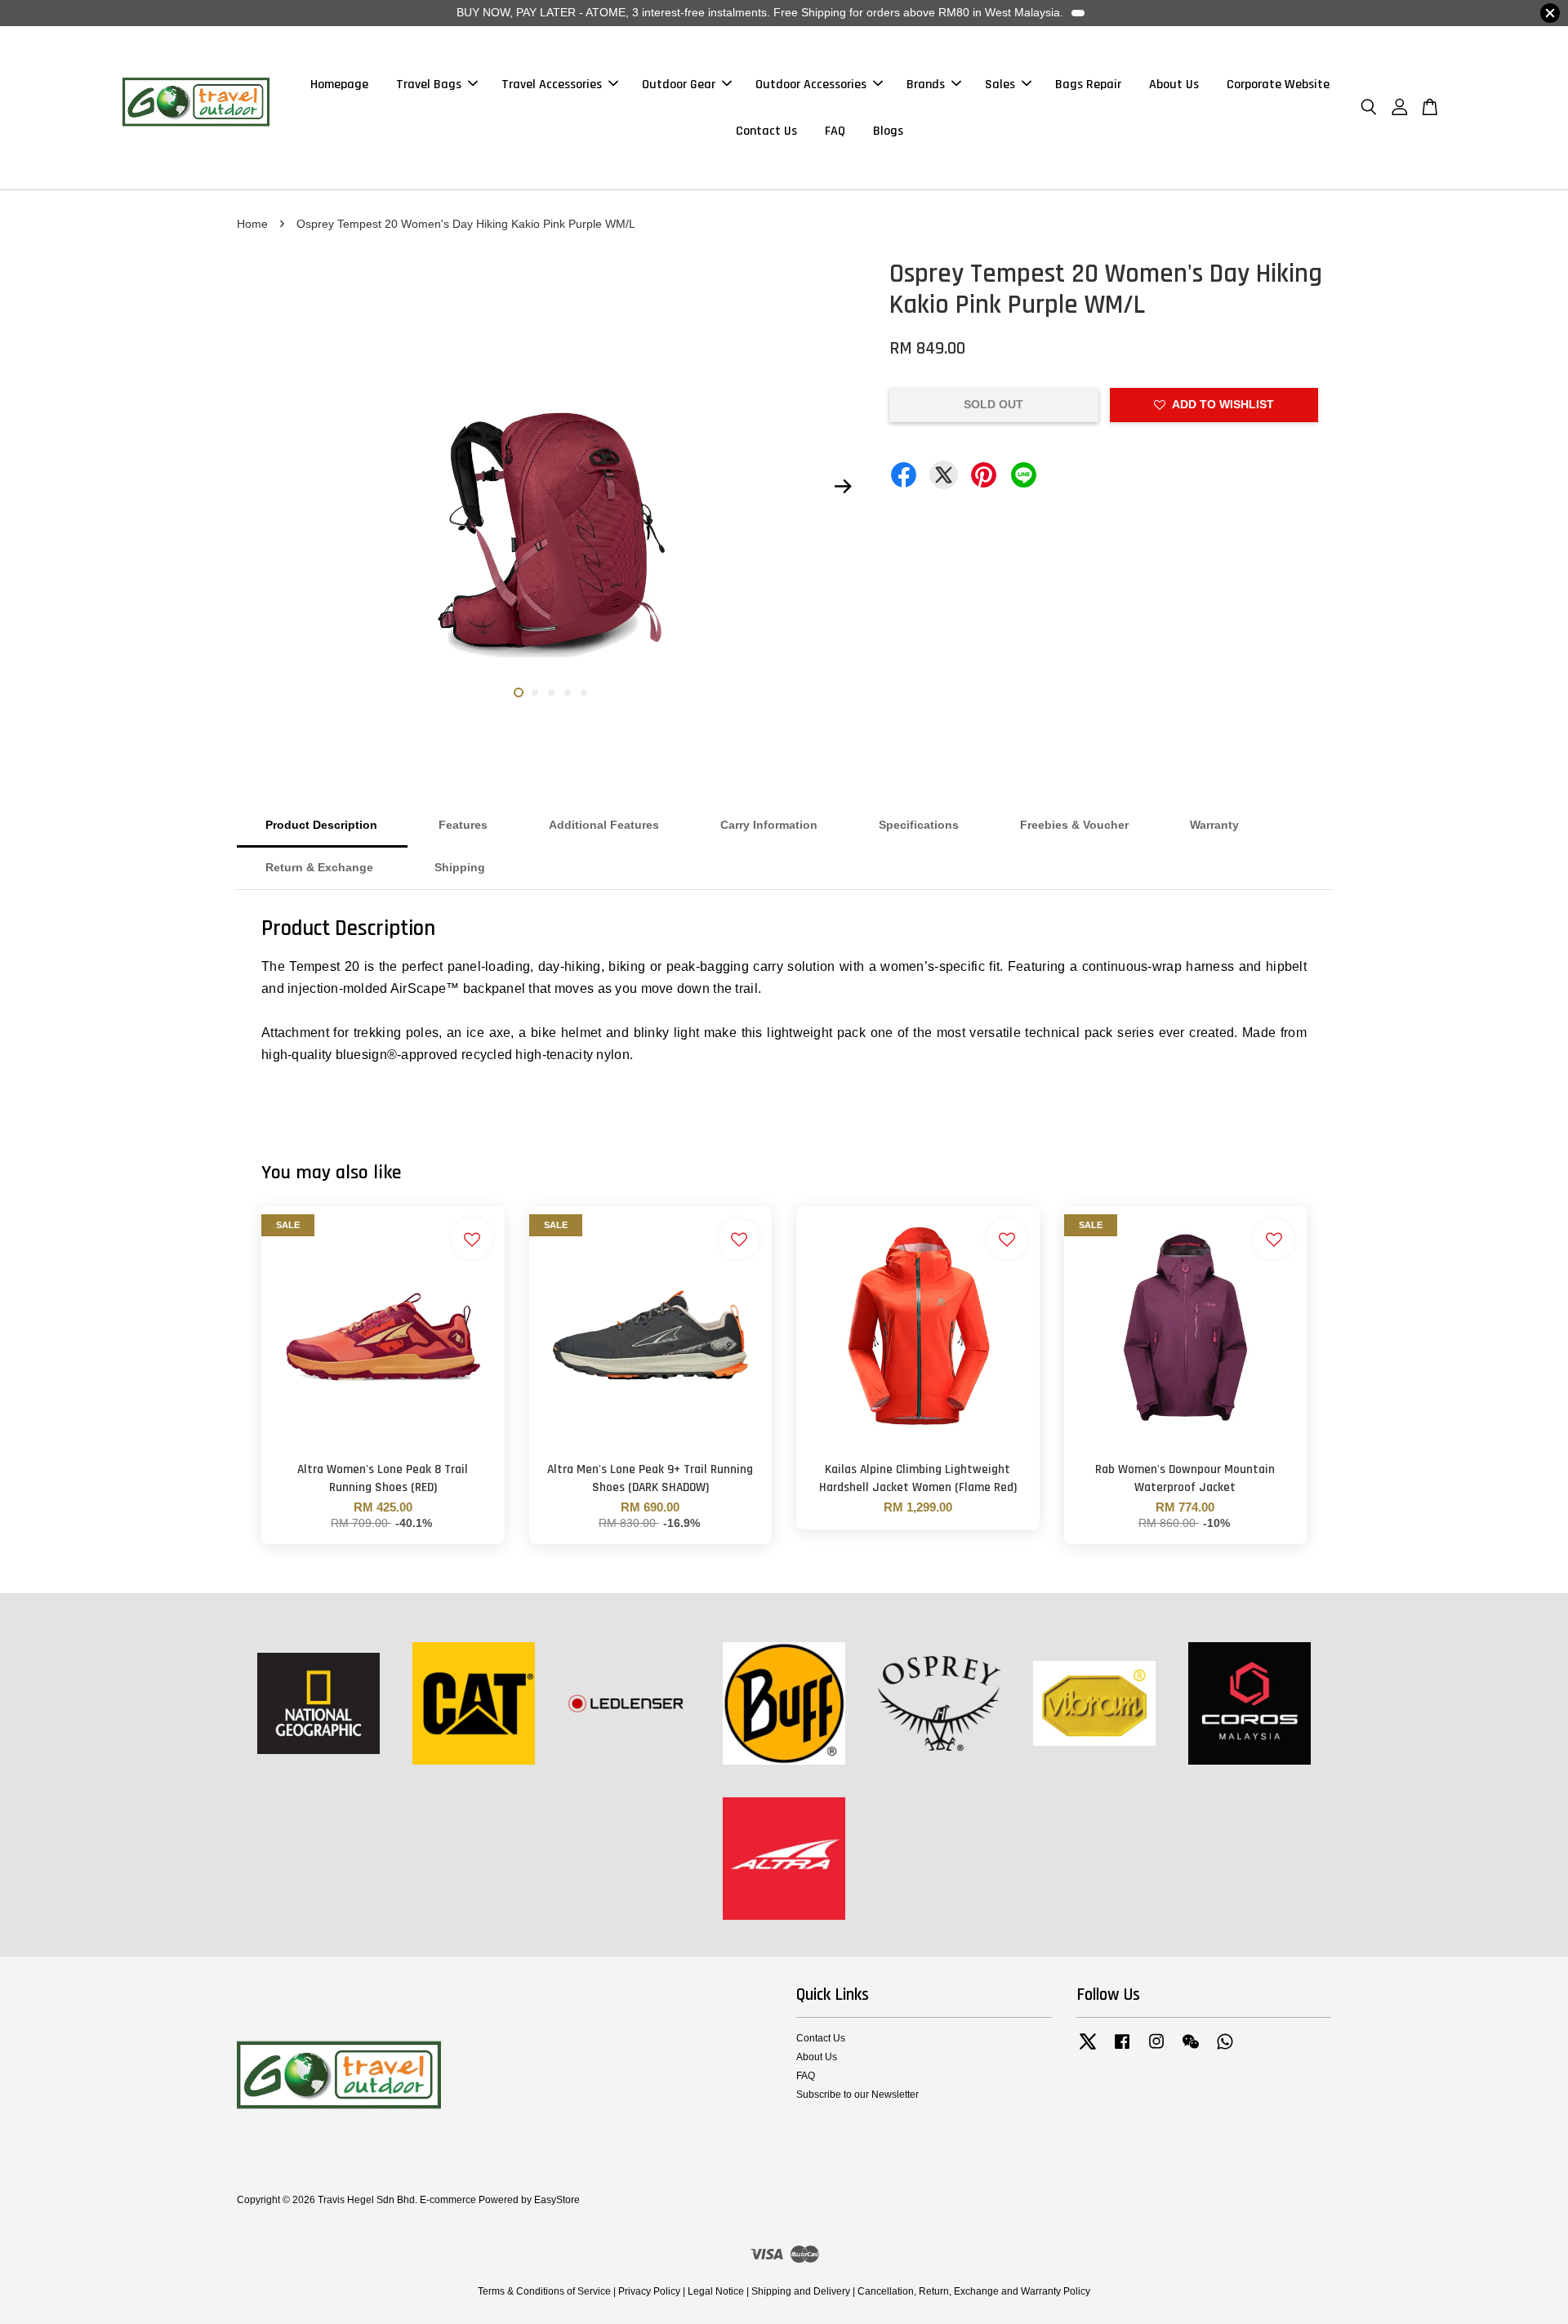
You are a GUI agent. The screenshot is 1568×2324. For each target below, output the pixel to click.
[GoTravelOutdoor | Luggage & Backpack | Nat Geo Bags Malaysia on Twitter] (1088, 2050)
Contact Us (766, 131)
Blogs (888, 131)
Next (843, 487)
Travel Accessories (552, 85)
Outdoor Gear (679, 85)
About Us (1174, 85)
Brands (926, 85)
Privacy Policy (649, 2291)
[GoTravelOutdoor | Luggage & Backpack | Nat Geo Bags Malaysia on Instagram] (1156, 2050)
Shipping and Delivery (801, 2291)
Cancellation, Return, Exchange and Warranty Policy (974, 2291)
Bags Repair (1088, 85)
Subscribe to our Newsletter (857, 2095)
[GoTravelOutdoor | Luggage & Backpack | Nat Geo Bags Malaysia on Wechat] (1191, 2050)
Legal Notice (716, 2291)
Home (252, 224)
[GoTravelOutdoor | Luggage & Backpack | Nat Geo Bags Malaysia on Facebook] (1122, 2050)
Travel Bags (429, 85)
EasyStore (557, 2200)
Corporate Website (1278, 85)
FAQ (835, 131)
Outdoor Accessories (811, 85)
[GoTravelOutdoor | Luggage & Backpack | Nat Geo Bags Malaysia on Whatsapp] (1225, 2050)
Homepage (339, 85)
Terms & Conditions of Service (544, 2291)
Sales (1000, 85)
